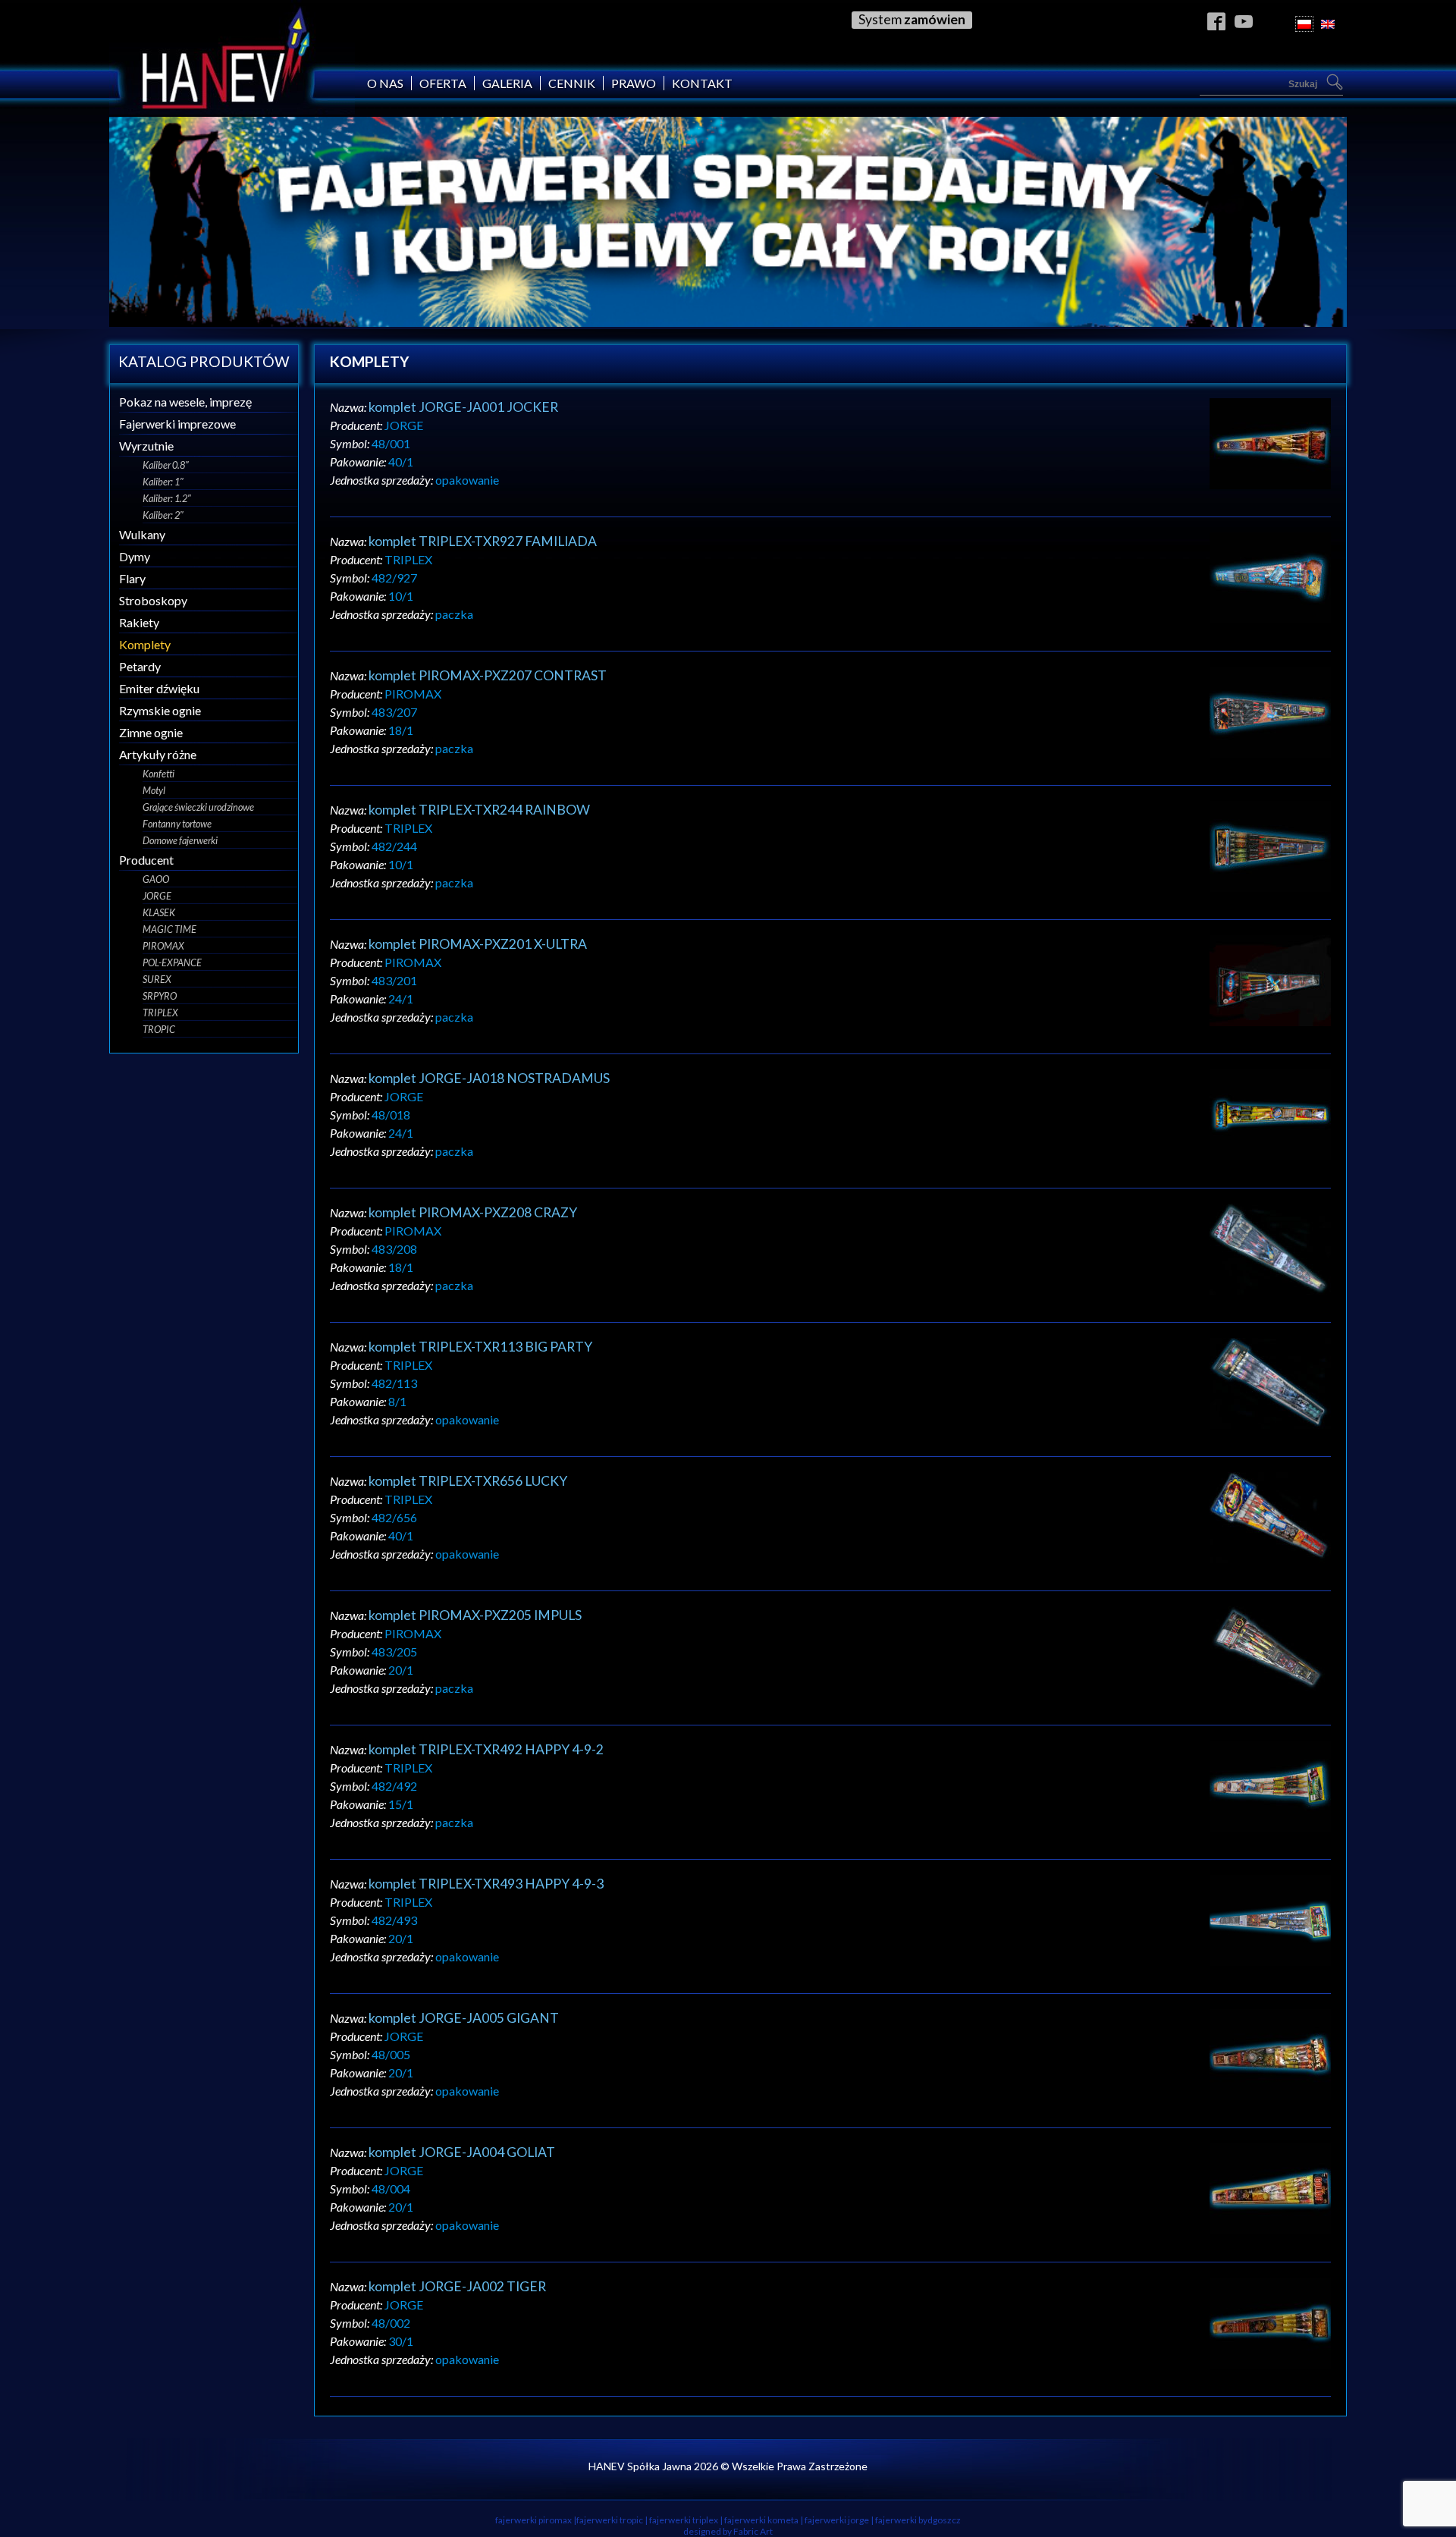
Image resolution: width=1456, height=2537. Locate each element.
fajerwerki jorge (837, 2520)
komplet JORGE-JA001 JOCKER (463, 407)
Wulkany (142, 534)
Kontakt (702, 83)
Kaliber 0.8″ (166, 465)
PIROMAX (163, 946)
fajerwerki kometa (761, 2520)
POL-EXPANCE (172, 962)
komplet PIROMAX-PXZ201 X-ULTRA (478, 944)
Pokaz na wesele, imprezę (185, 402)
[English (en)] (1328, 24)
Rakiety (139, 622)
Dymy (135, 556)
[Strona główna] (232, 110)
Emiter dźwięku (159, 688)
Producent (146, 860)
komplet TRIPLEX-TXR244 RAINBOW (479, 810)
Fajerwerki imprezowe (177, 424)
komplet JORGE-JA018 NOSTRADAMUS (489, 1078)
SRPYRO (160, 996)
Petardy (140, 666)
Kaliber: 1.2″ (167, 498)
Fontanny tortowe (177, 824)
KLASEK (159, 912)
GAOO (156, 879)
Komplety (145, 644)
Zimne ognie (151, 732)
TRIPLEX (160, 1013)
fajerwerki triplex (684, 2520)
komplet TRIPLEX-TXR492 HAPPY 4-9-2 (486, 1749)
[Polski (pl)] (1304, 24)
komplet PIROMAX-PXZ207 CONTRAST (488, 675)
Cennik (572, 83)
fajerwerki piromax (533, 2520)
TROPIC (159, 1029)
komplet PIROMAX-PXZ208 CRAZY (473, 1212)
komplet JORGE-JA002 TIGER (457, 2286)
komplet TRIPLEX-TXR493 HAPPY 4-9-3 (486, 1884)
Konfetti (158, 774)
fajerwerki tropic (610, 2520)
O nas (385, 83)
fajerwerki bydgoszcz (918, 2520)
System (912, 19)
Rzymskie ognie (160, 710)
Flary (132, 578)
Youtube (1244, 21)
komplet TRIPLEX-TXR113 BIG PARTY (480, 1347)
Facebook (1217, 21)
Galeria (507, 83)
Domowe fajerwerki (180, 840)
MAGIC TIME (169, 929)
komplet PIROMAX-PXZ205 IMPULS (475, 1615)
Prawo (634, 83)
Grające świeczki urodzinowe (198, 807)
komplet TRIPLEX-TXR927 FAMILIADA (483, 541)
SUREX (157, 979)
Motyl (154, 790)
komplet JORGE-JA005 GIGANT (464, 2018)
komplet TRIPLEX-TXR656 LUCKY (468, 1481)
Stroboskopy (153, 600)
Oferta (443, 83)
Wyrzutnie (146, 446)
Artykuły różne (158, 754)
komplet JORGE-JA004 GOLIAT (462, 2152)
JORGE (157, 896)
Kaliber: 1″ (163, 482)
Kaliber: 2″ (163, 515)
